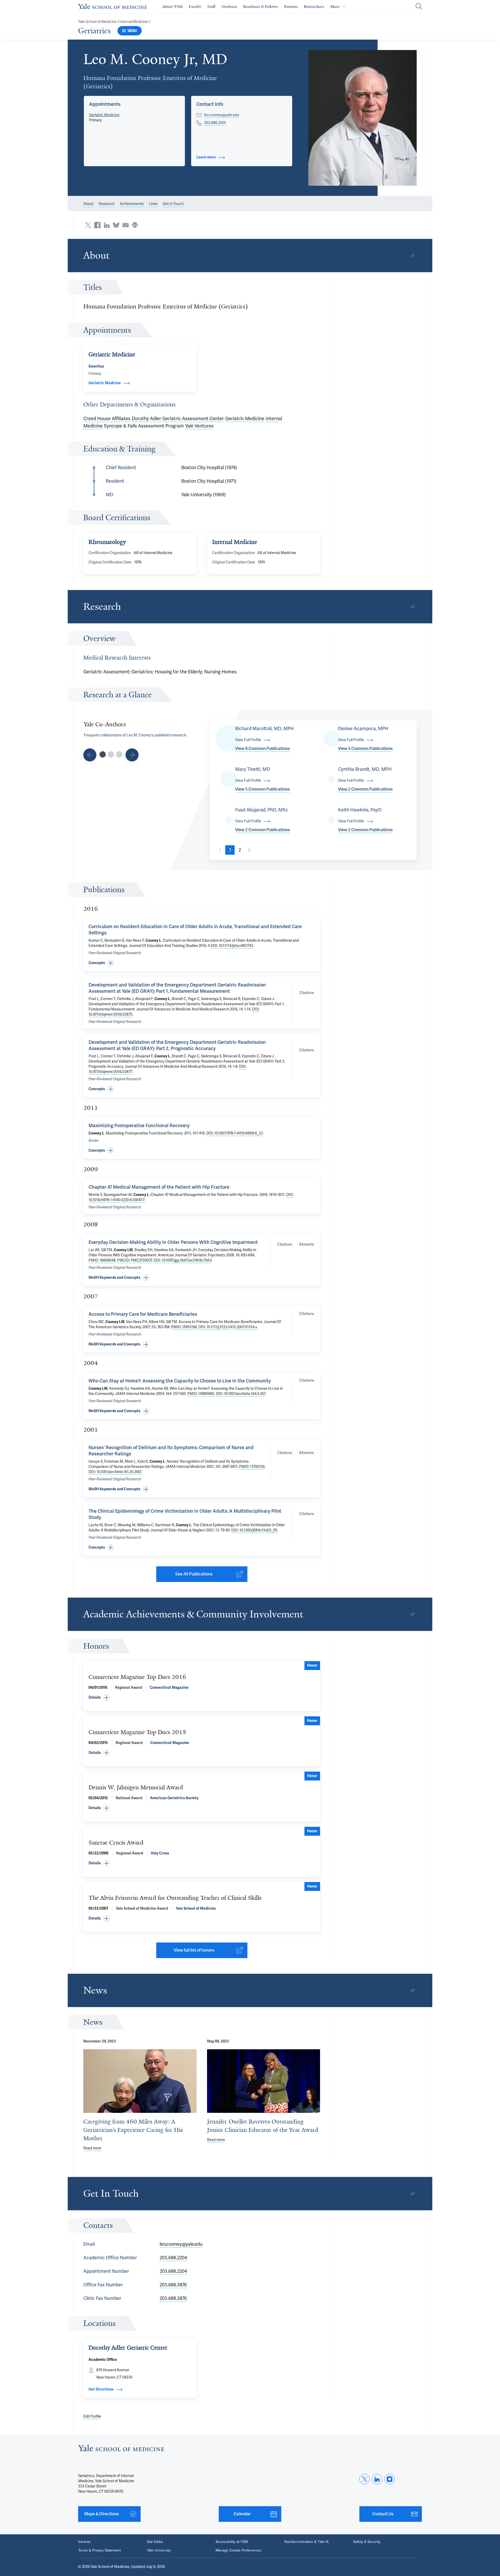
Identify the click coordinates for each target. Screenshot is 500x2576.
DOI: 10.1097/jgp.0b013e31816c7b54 (183, 1260)
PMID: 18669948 (102, 1260)
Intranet (84, 2542)
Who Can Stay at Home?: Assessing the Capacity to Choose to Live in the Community (180, 1381)
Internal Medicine (134, 22)
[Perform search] (419, 7)
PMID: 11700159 (252, 1467)
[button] (363, 118)
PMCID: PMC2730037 (135, 1260)
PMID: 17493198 (184, 1327)
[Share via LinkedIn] (107, 225)
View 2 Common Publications (365, 789)
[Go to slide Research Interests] (90, 755)
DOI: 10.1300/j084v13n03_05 (254, 1530)
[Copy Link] (413, 256)
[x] (365, 2479)
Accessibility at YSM (232, 2542)
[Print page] (135, 225)
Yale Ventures (199, 426)
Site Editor (155, 2542)
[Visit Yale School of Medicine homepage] (121, 2450)
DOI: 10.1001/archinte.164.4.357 (241, 1394)
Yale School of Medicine (97, 22)
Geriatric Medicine (104, 115)
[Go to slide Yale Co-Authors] (103, 754)
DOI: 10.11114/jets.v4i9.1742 (232, 946)
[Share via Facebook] (97, 225)
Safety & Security (367, 2542)
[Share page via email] (126, 225)
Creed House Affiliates (107, 419)
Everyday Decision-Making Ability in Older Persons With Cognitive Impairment (173, 1242)
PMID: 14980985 (201, 1394)
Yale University (159, 2550)
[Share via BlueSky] (116, 225)
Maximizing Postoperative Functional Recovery (139, 1126)
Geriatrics (94, 31)
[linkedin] (377, 2479)
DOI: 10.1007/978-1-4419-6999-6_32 (235, 1133)
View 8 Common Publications (262, 749)
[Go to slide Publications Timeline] (111, 754)
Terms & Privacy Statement (99, 2550)
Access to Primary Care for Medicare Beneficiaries (143, 1314)
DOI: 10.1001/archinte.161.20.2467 (115, 1472)
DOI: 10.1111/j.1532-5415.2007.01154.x (228, 1327)
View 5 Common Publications (365, 749)
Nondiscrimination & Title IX (307, 2542)
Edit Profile (92, 2416)
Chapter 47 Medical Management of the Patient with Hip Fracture (159, 1187)
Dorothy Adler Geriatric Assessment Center (178, 419)
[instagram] (390, 2479)
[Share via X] (88, 225)
